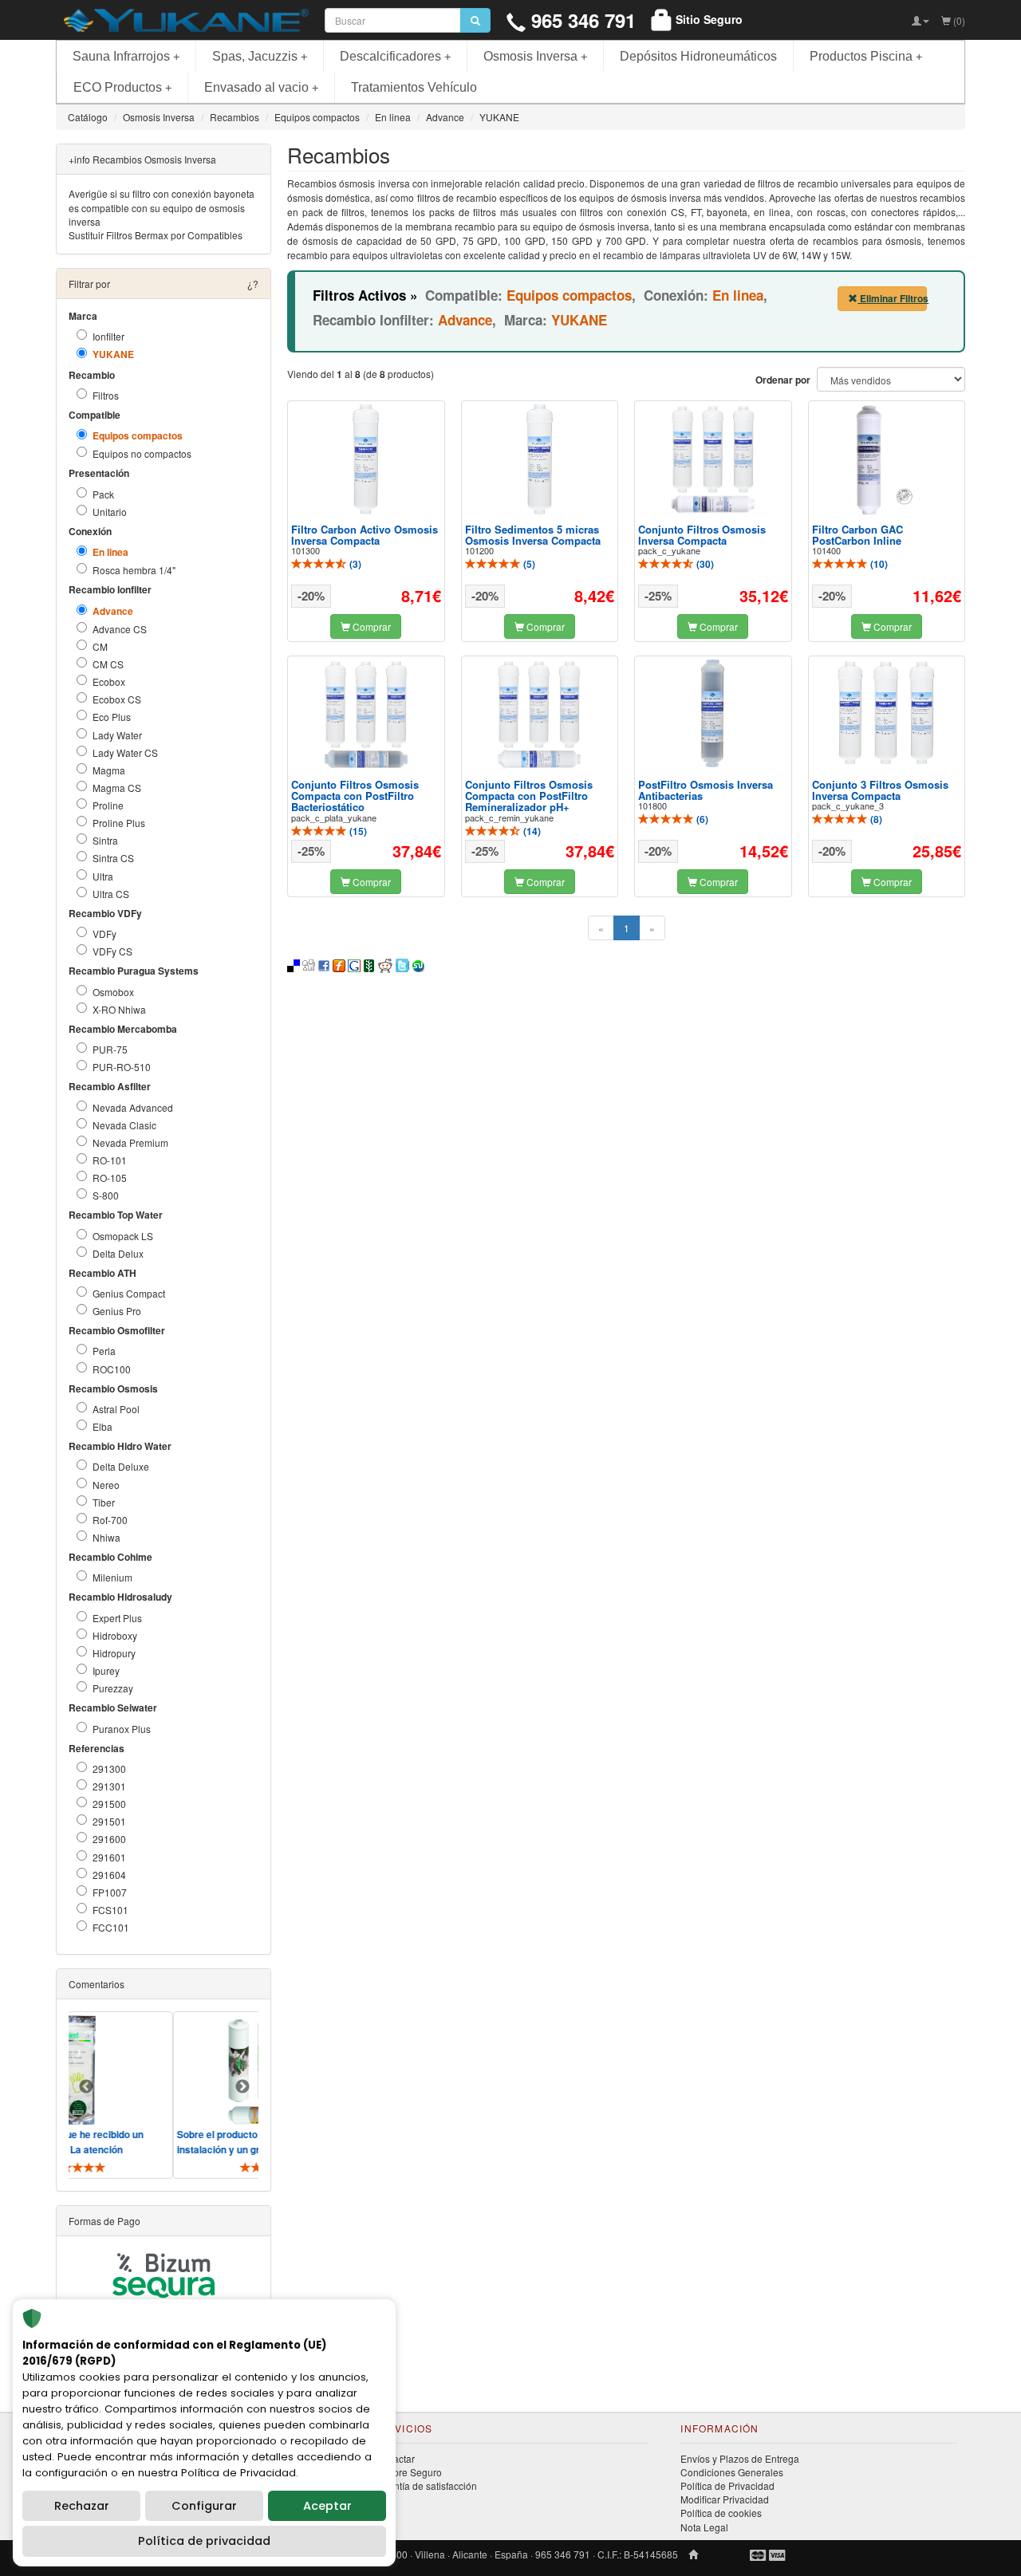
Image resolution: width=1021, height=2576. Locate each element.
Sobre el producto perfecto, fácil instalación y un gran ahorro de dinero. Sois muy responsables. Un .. (222, 2149)
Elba (102, 1426)
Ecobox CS (117, 699)
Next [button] (242, 2087)
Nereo (106, 1485)
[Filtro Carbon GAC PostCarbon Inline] (886, 460)
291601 (109, 1857)
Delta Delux (118, 1253)
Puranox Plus (122, 1729)
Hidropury (114, 1653)
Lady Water (117, 735)
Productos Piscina (866, 56)
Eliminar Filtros (892, 298)
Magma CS (117, 788)
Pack (103, 494)
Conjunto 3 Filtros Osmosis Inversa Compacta (880, 790)
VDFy (104, 934)
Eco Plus (112, 717)
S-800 (106, 1195)
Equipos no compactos (142, 453)
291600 (109, 1839)
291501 (109, 1821)
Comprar (371, 626)
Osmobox (113, 992)
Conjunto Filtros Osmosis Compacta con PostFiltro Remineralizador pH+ (529, 796)
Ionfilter (108, 336)
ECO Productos (122, 87)
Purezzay (113, 1688)
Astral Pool (116, 1409)
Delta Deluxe (121, 1466)
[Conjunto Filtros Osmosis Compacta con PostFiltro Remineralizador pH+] (539, 715)
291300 (109, 1769)
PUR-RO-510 (122, 1067)
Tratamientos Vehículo (414, 87)
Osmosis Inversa (535, 56)
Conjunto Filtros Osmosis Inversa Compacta (702, 535)
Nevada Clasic (124, 1125)
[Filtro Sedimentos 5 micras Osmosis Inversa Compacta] (539, 459)
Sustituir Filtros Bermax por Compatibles (156, 235)
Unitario (110, 512)
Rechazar (82, 2506)
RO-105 (110, 1178)
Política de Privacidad (727, 2485)
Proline (108, 805)
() (354, 564)
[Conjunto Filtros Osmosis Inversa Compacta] (713, 460)
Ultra (103, 876)
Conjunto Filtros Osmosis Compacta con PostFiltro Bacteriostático (355, 796)
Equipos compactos (138, 436)
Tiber (104, 1502)
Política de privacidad (204, 2541)
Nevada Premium (130, 1142)
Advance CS (120, 629)
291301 (109, 1786)
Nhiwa (106, 1537)
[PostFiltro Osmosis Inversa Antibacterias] (713, 714)
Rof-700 (110, 1520)
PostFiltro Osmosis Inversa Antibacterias (706, 790)
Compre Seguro (407, 2472)
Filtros (106, 395)
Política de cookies (721, 2513)
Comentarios (97, 1984)
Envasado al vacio (261, 87)
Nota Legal (704, 2527)
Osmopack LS (123, 1236)
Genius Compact (129, 1293)
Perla (104, 1351)
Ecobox (109, 681)
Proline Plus (119, 823)
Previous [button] (86, 2087)
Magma (109, 770)
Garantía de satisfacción (425, 2485)
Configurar (204, 2506)
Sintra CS (113, 858)
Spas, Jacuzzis (260, 56)
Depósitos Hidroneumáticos (698, 56)
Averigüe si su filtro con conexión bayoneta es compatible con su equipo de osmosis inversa (162, 207)
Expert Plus (117, 1618)
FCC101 (111, 1927)
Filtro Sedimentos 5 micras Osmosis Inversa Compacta (533, 535)
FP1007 (110, 1892)
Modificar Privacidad (725, 2499)
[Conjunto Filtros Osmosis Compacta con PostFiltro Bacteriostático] (366, 715)
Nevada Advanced (133, 1107)
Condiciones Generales (732, 2472)
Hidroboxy (115, 1635)
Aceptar (327, 2506)
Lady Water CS (125, 752)
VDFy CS (112, 951)
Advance (113, 611)
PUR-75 (110, 1049)
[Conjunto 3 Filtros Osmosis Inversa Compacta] (886, 713)
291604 (109, 1875)
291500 (109, 1804)
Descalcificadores (395, 56)
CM (100, 646)
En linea (110, 552)
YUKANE (113, 354)
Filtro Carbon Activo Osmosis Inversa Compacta (365, 535)
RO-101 (110, 1160)
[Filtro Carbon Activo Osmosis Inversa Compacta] (366, 459)
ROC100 (112, 1369)
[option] (226, 2095)
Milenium (112, 1577)
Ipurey (106, 1670)
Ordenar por (783, 380)
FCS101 (110, 1910)
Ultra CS (111, 894)
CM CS (108, 664)
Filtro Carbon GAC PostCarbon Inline (857, 535)
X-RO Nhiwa (119, 1009)
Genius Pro (117, 1311)
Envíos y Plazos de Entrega (740, 2458)
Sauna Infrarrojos (126, 56)
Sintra (105, 840)
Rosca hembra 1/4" (134, 570)
